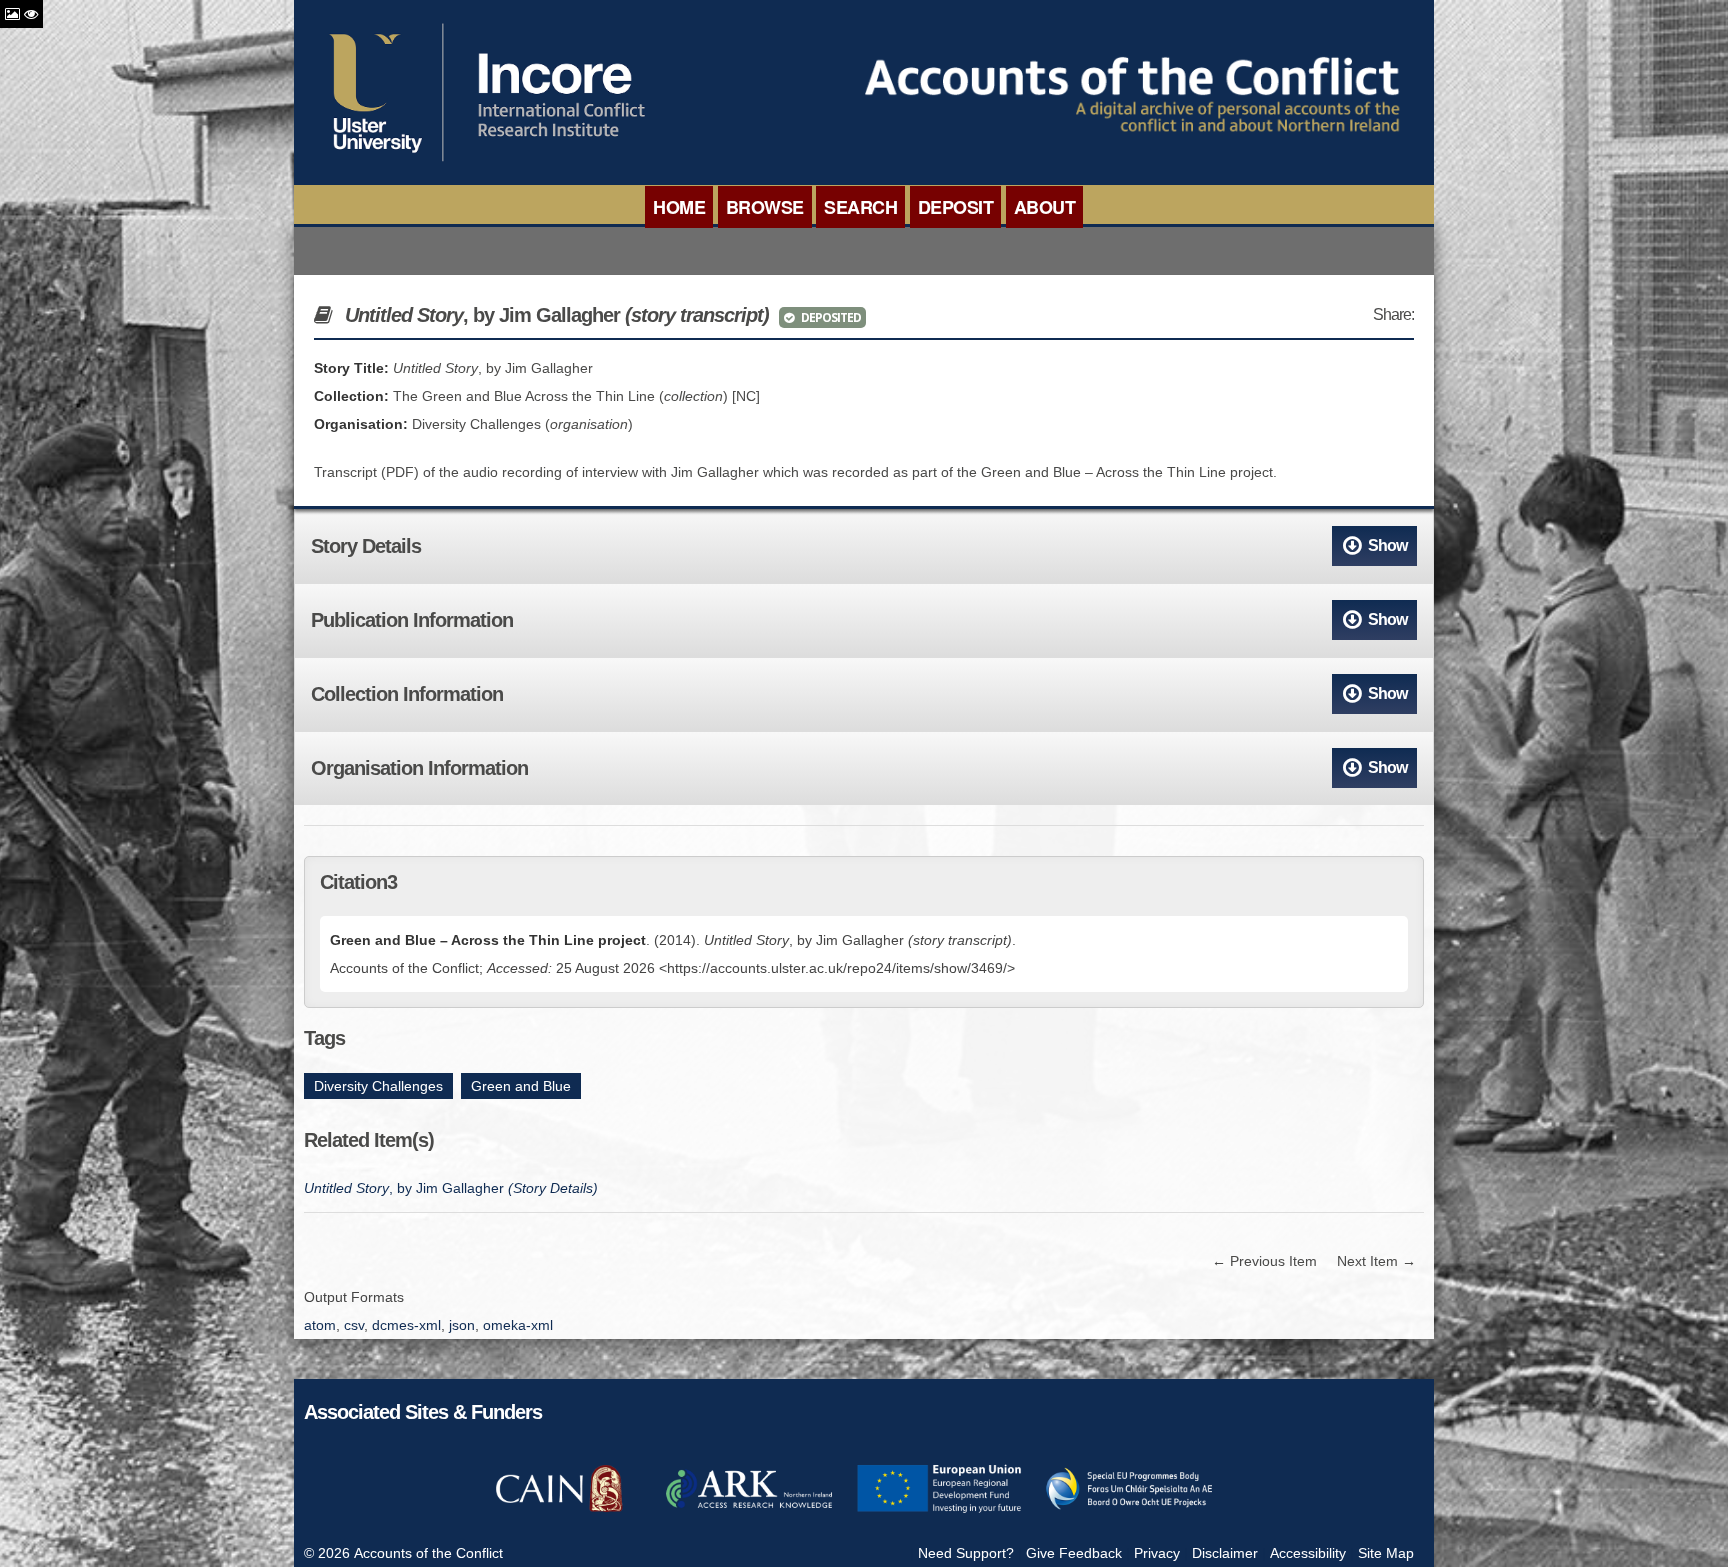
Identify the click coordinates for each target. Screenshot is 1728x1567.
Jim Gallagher (451, 1188)
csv (354, 1325)
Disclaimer (1225, 1553)
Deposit (956, 207)
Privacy (1157, 1553)
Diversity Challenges (378, 1086)
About (1045, 207)
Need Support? (966, 1553)
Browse (765, 207)
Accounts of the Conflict (428, 1553)
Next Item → (1376, 1261)
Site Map (1386, 1553)
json (462, 1325)
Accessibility (1308, 1553)
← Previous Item (1264, 1261)
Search (860, 207)
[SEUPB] (1129, 1510)
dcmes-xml (406, 1325)
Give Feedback (1074, 1553)
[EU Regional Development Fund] (939, 1510)
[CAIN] (559, 1510)
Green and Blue (521, 1086)
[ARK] (749, 1510)
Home (679, 207)
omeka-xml (518, 1325)
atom (320, 1325)
